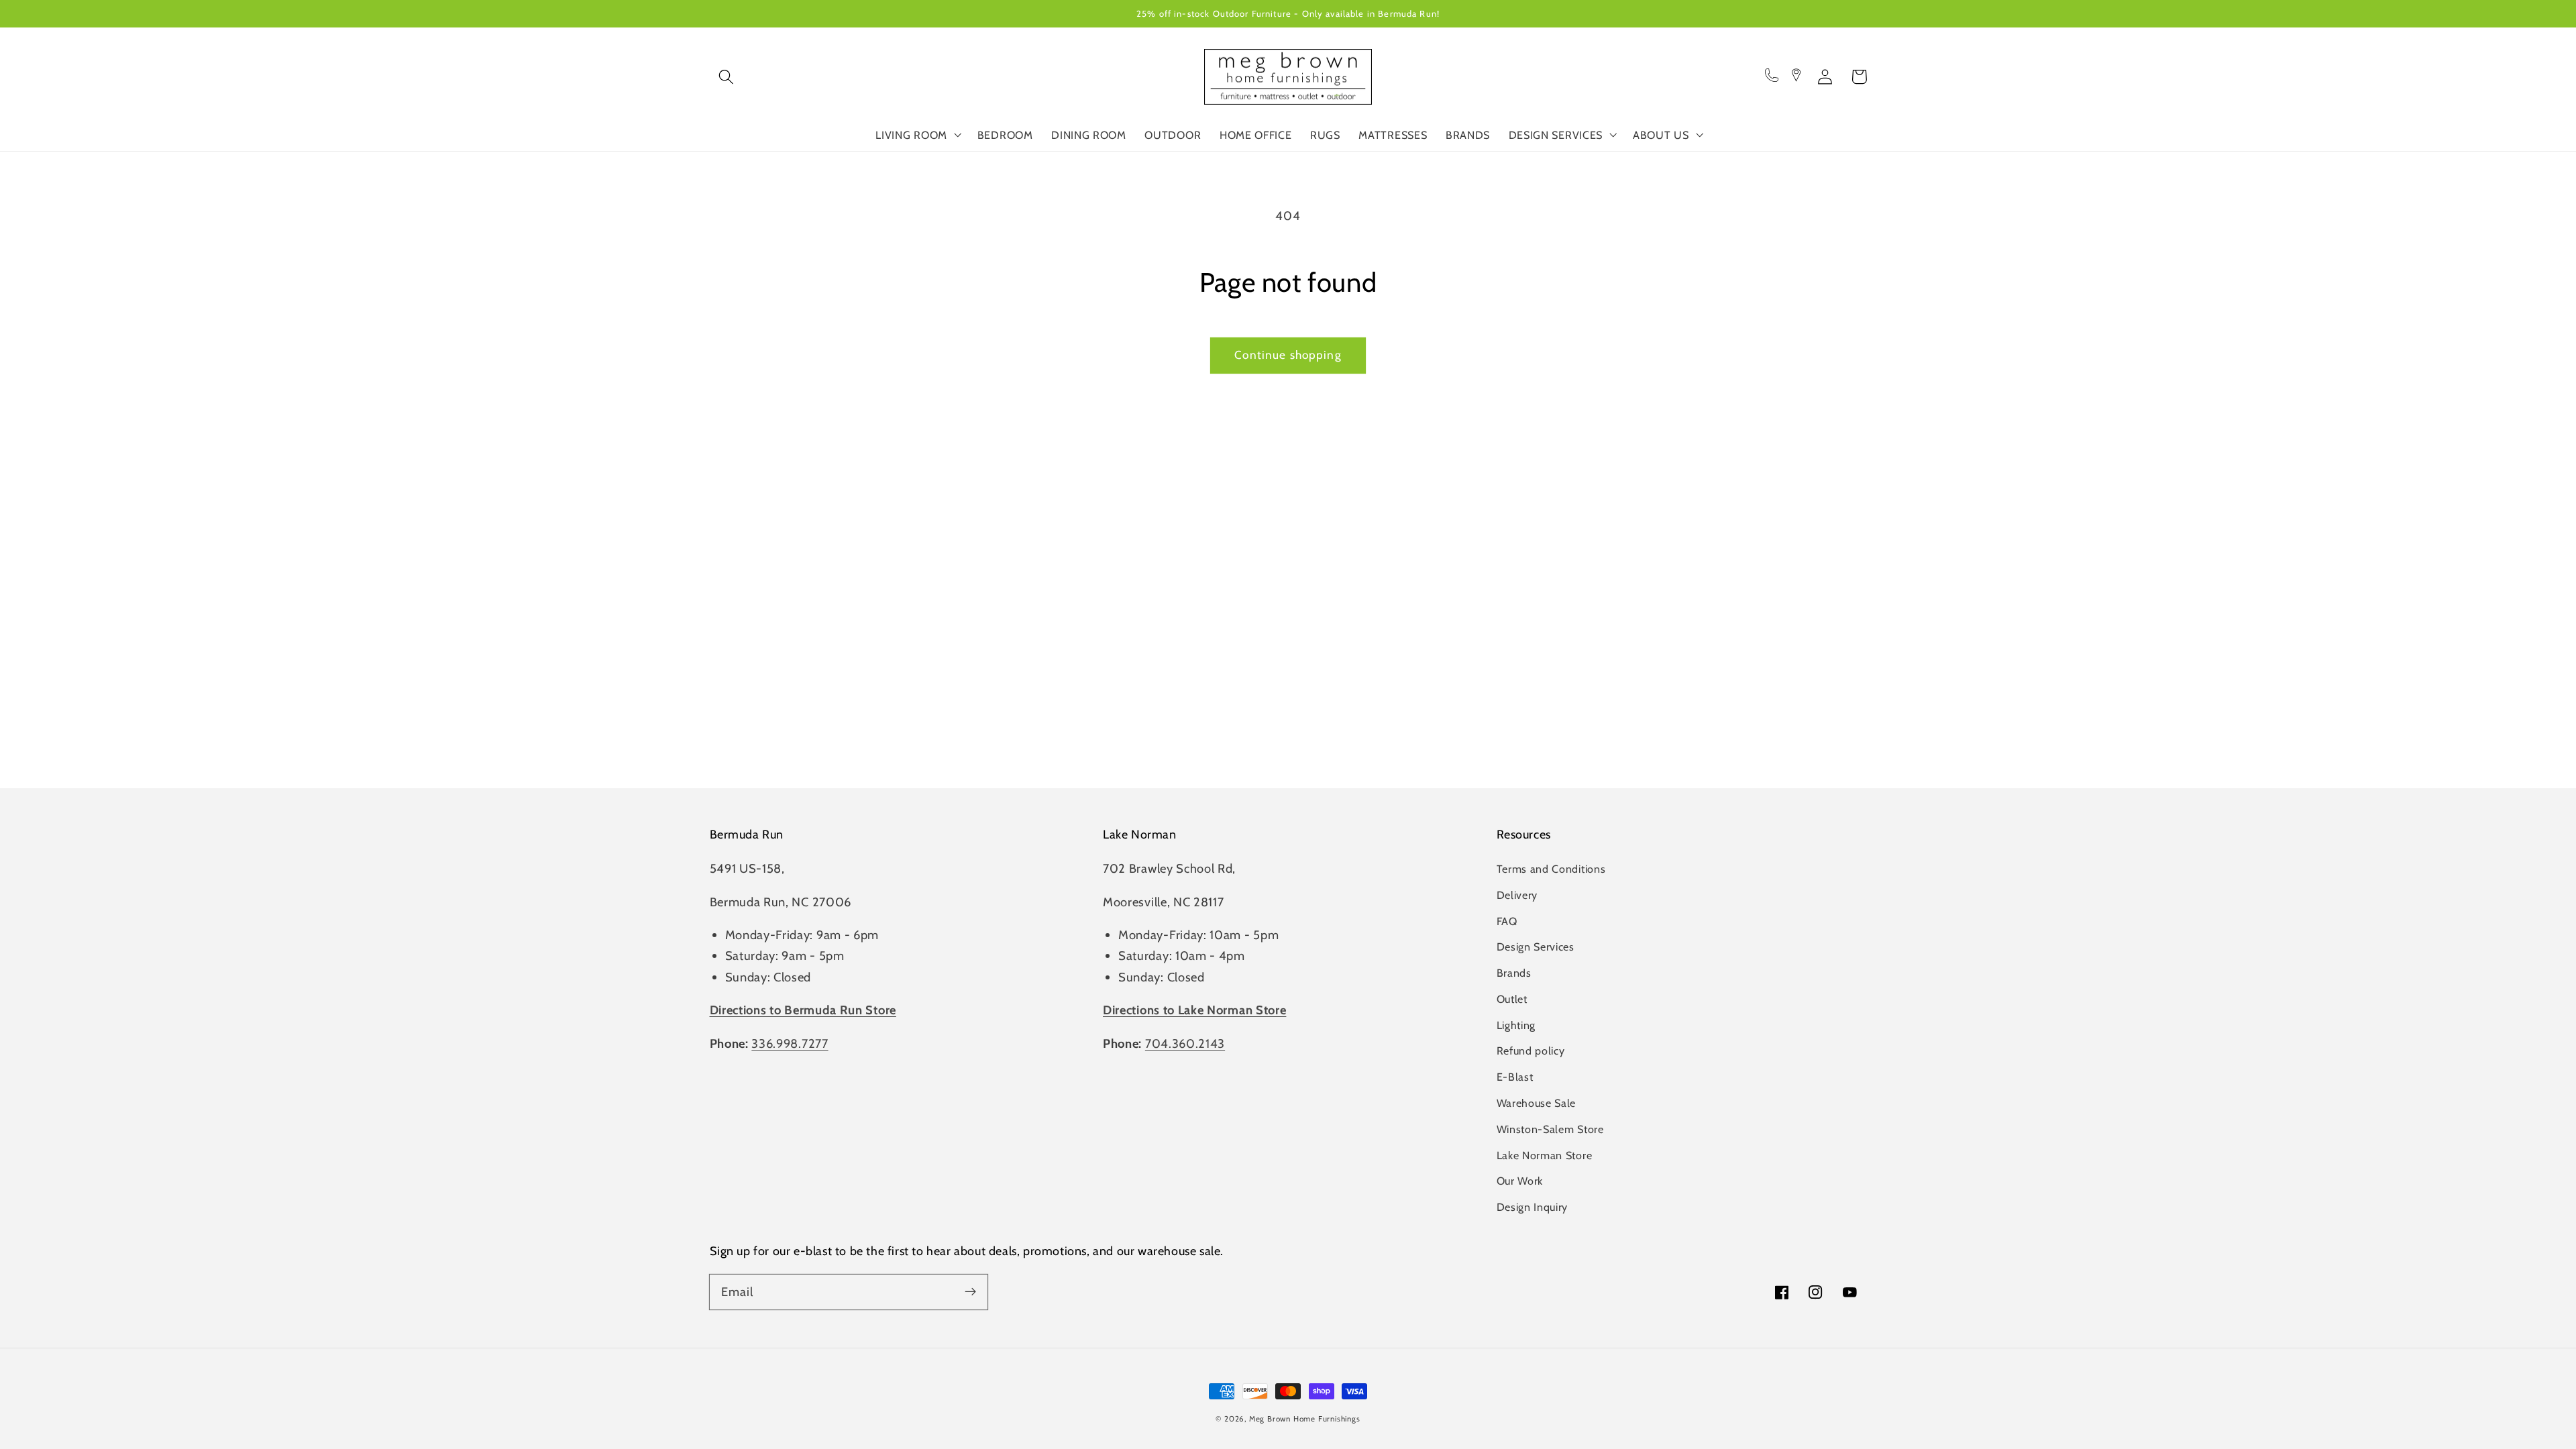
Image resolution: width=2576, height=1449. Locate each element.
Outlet (1512, 999)
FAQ (1507, 921)
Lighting (1516, 1025)
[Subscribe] (970, 1292)
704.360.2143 (1185, 1043)
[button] (727, 77)
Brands (1514, 973)
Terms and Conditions (1551, 869)
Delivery (1517, 895)
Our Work (1520, 1181)
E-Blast (1515, 1077)
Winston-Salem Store (1550, 1129)
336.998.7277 (790, 1043)
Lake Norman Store (1545, 1155)
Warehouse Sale (1537, 1103)
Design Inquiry (1533, 1207)
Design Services (1536, 947)
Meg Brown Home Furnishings (1305, 1419)
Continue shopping (1288, 355)
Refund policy (1531, 1051)
